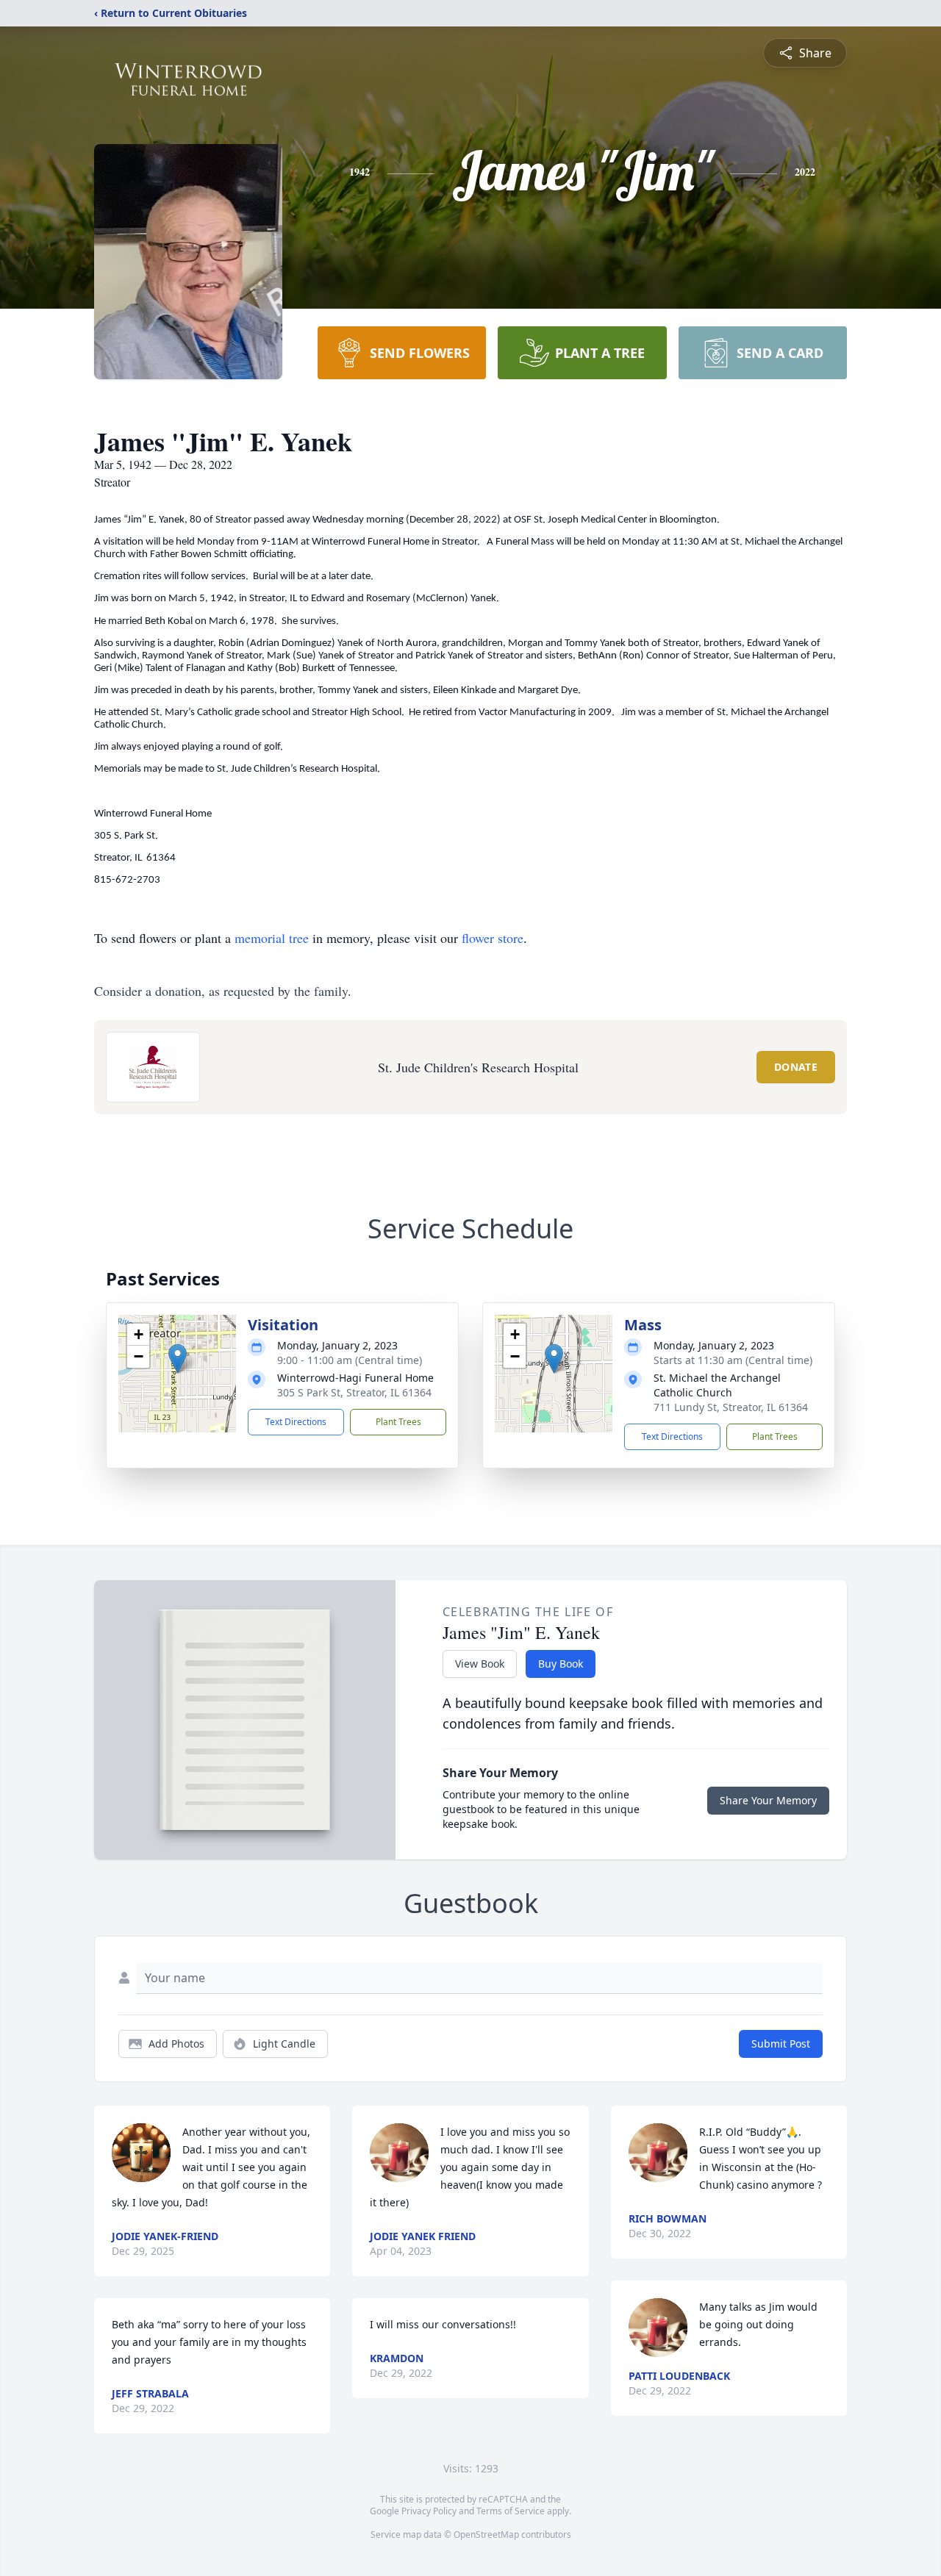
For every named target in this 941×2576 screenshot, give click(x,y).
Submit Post (781, 2044)
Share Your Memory (768, 1800)
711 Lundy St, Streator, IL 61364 (731, 1407)
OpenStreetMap (486, 2534)
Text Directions (296, 1422)
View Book (480, 1664)
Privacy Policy (429, 2511)
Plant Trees (398, 1422)
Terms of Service (511, 2511)
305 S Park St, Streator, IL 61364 (354, 1392)
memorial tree (272, 938)
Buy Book (561, 1664)
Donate (796, 1067)
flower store (493, 938)
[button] (178, 1359)
